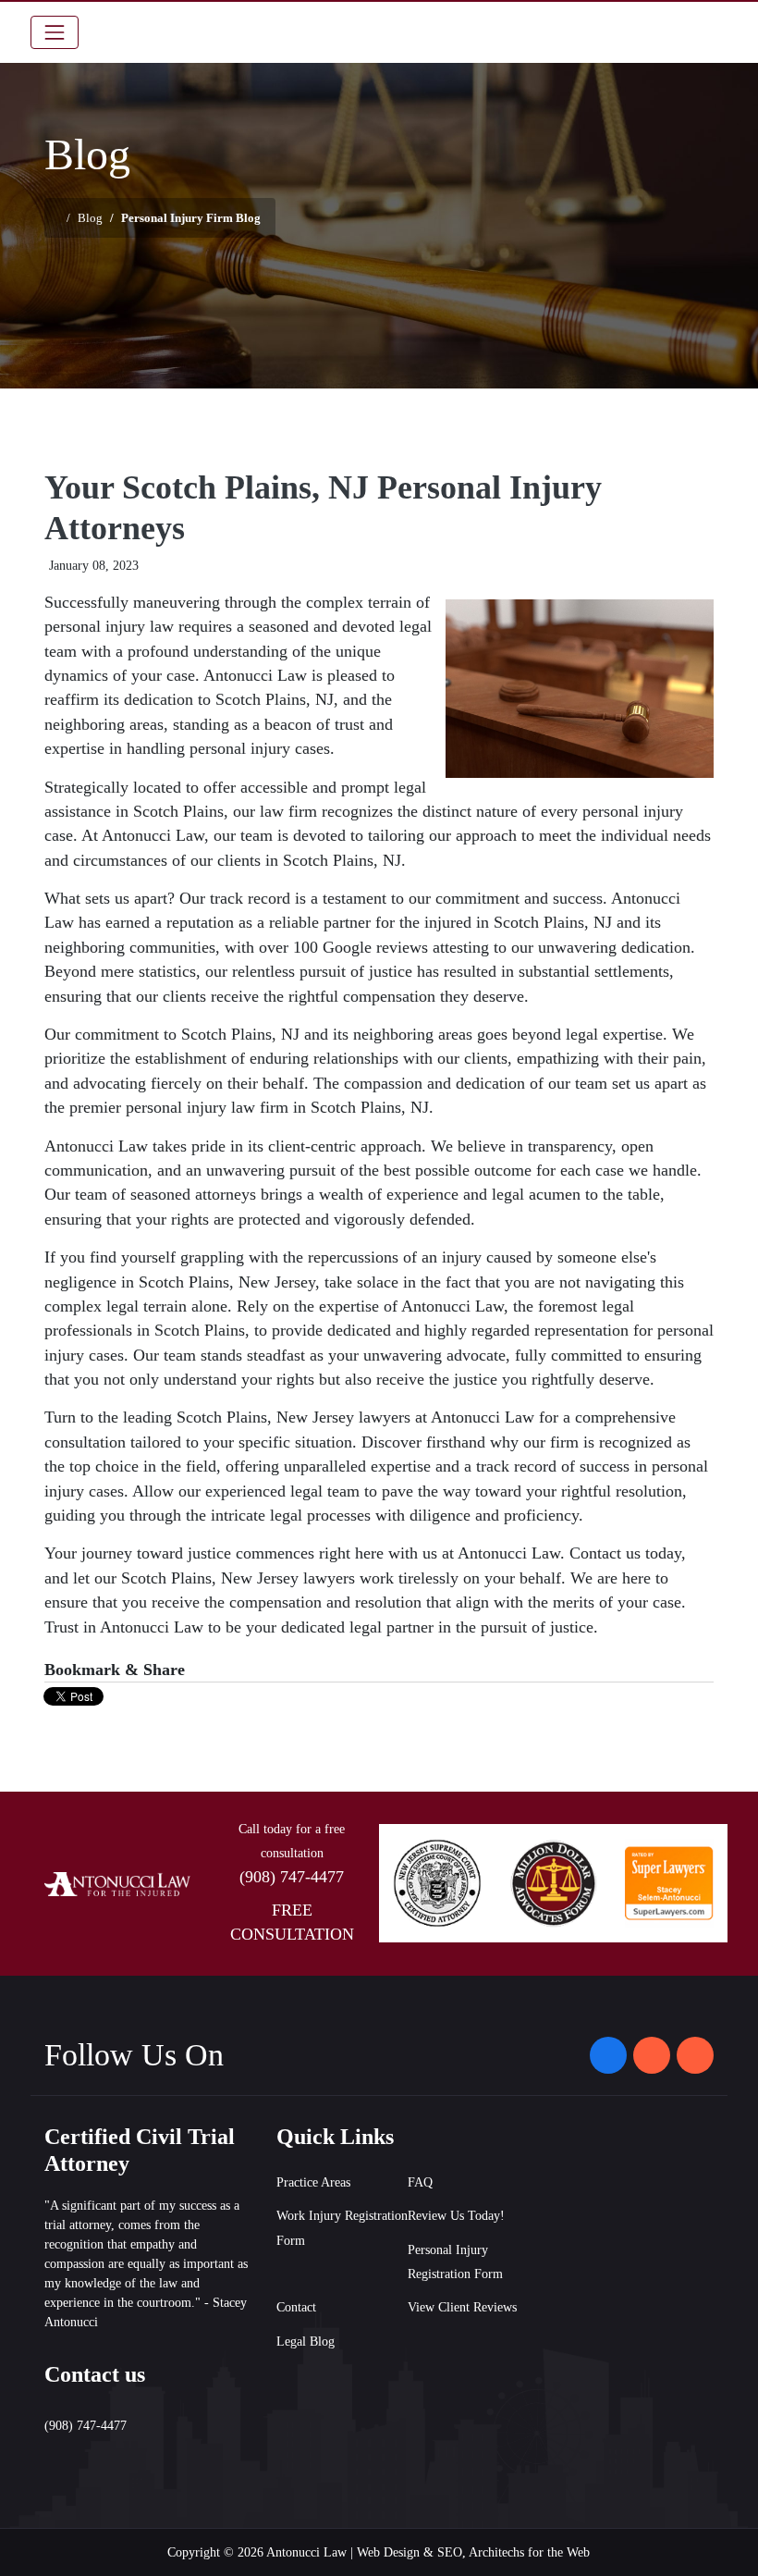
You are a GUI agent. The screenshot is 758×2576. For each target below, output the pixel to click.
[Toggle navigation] (55, 32)
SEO (450, 2552)
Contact (296, 2307)
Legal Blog (306, 2342)
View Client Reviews (462, 2307)
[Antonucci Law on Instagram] (652, 2055)
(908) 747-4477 (292, 1877)
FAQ (420, 2182)
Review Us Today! (456, 2216)
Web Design (388, 2552)
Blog (90, 218)
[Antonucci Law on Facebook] (608, 2055)
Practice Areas (313, 2182)
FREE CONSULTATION (292, 1922)
